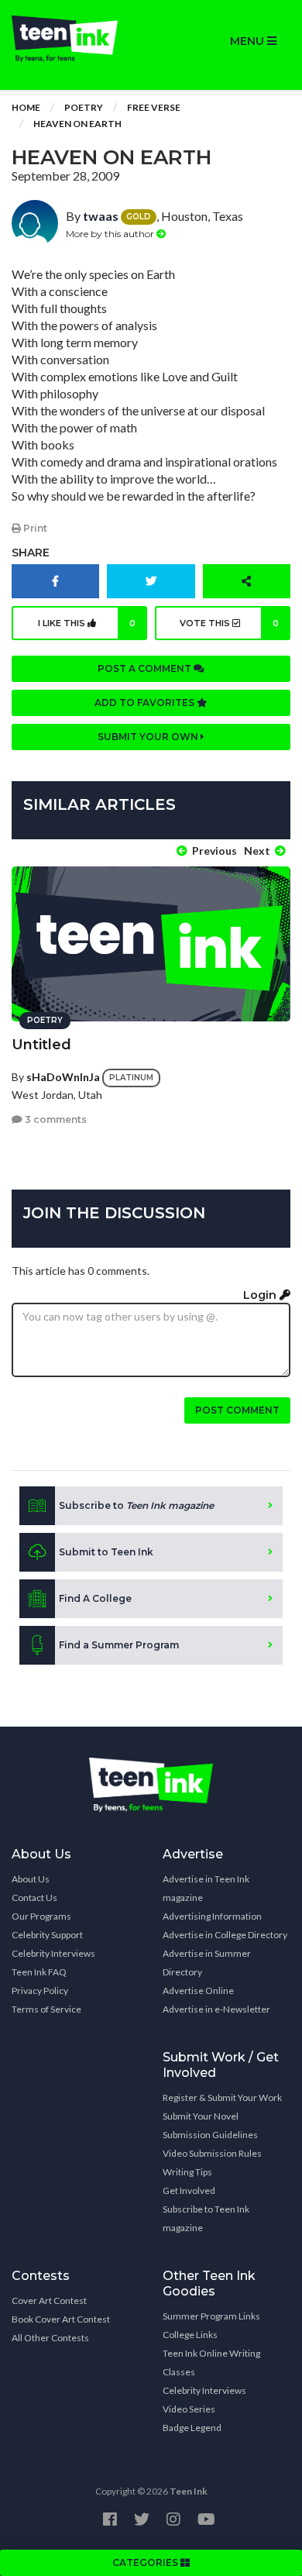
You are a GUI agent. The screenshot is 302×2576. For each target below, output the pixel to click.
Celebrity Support (47, 1935)
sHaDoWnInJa (63, 1077)
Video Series (189, 2409)
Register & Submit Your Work (222, 2097)
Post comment (237, 1410)
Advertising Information (212, 1916)
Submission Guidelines (210, 2135)
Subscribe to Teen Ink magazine (206, 2218)
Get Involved (189, 2190)
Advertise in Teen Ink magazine (206, 1888)
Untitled (41, 1045)
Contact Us (34, 1898)
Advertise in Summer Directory (207, 1963)
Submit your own (149, 737)
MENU (249, 41)
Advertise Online (198, 1991)
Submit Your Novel (201, 2116)
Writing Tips (187, 2172)
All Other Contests (50, 2338)
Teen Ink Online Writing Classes (211, 2362)
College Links (190, 2335)
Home (26, 107)
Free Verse (154, 107)
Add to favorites (146, 703)
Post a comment (146, 668)
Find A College (95, 1598)
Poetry (84, 107)
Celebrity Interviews (53, 1953)
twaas (101, 216)
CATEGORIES (146, 2562)
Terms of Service (46, 2009)
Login (261, 1295)
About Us (31, 1879)
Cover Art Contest (49, 2300)
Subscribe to (136, 1505)
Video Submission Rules (212, 2153)
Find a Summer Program (119, 1645)
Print (34, 528)
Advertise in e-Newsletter (216, 2009)
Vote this (229, 623)
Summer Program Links (211, 2316)
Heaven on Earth (77, 124)
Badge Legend (192, 2428)
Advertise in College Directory (225, 1935)
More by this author (111, 234)
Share (31, 553)
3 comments (55, 1119)
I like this (87, 623)
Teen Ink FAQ (39, 1972)
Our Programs (41, 1916)
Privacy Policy (40, 1991)
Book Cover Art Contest (61, 2319)
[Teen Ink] (75, 39)
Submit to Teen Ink (106, 1552)
